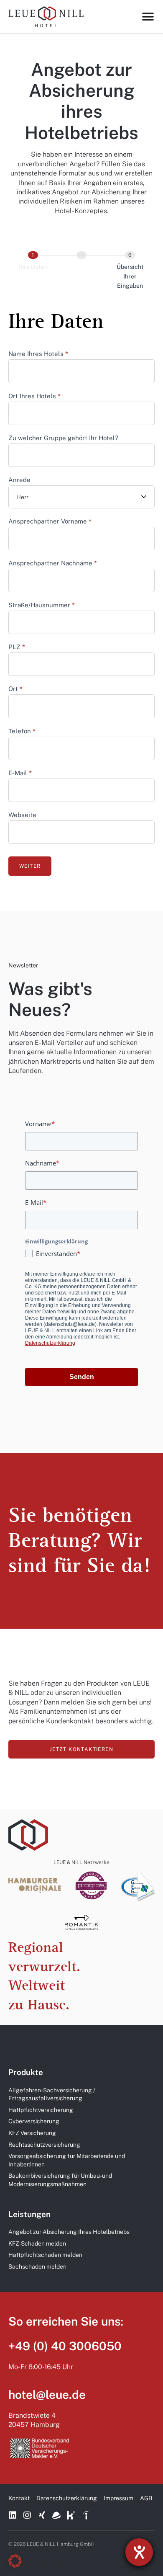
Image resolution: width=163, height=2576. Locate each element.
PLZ (17, 647)
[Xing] (42, 2515)
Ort (15, 689)
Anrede (19, 480)
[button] (15, 2561)
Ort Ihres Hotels (34, 396)
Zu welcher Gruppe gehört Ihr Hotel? (63, 438)
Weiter (30, 866)
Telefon (22, 731)
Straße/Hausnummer (42, 605)
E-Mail (20, 773)
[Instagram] (27, 2515)
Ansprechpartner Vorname (50, 521)
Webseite (22, 815)
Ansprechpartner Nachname (53, 563)
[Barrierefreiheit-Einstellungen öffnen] (139, 2552)
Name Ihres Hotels (38, 354)
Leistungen (29, 2214)
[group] (81, 272)
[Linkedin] (13, 2515)
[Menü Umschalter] (148, 17)
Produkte (26, 2072)
